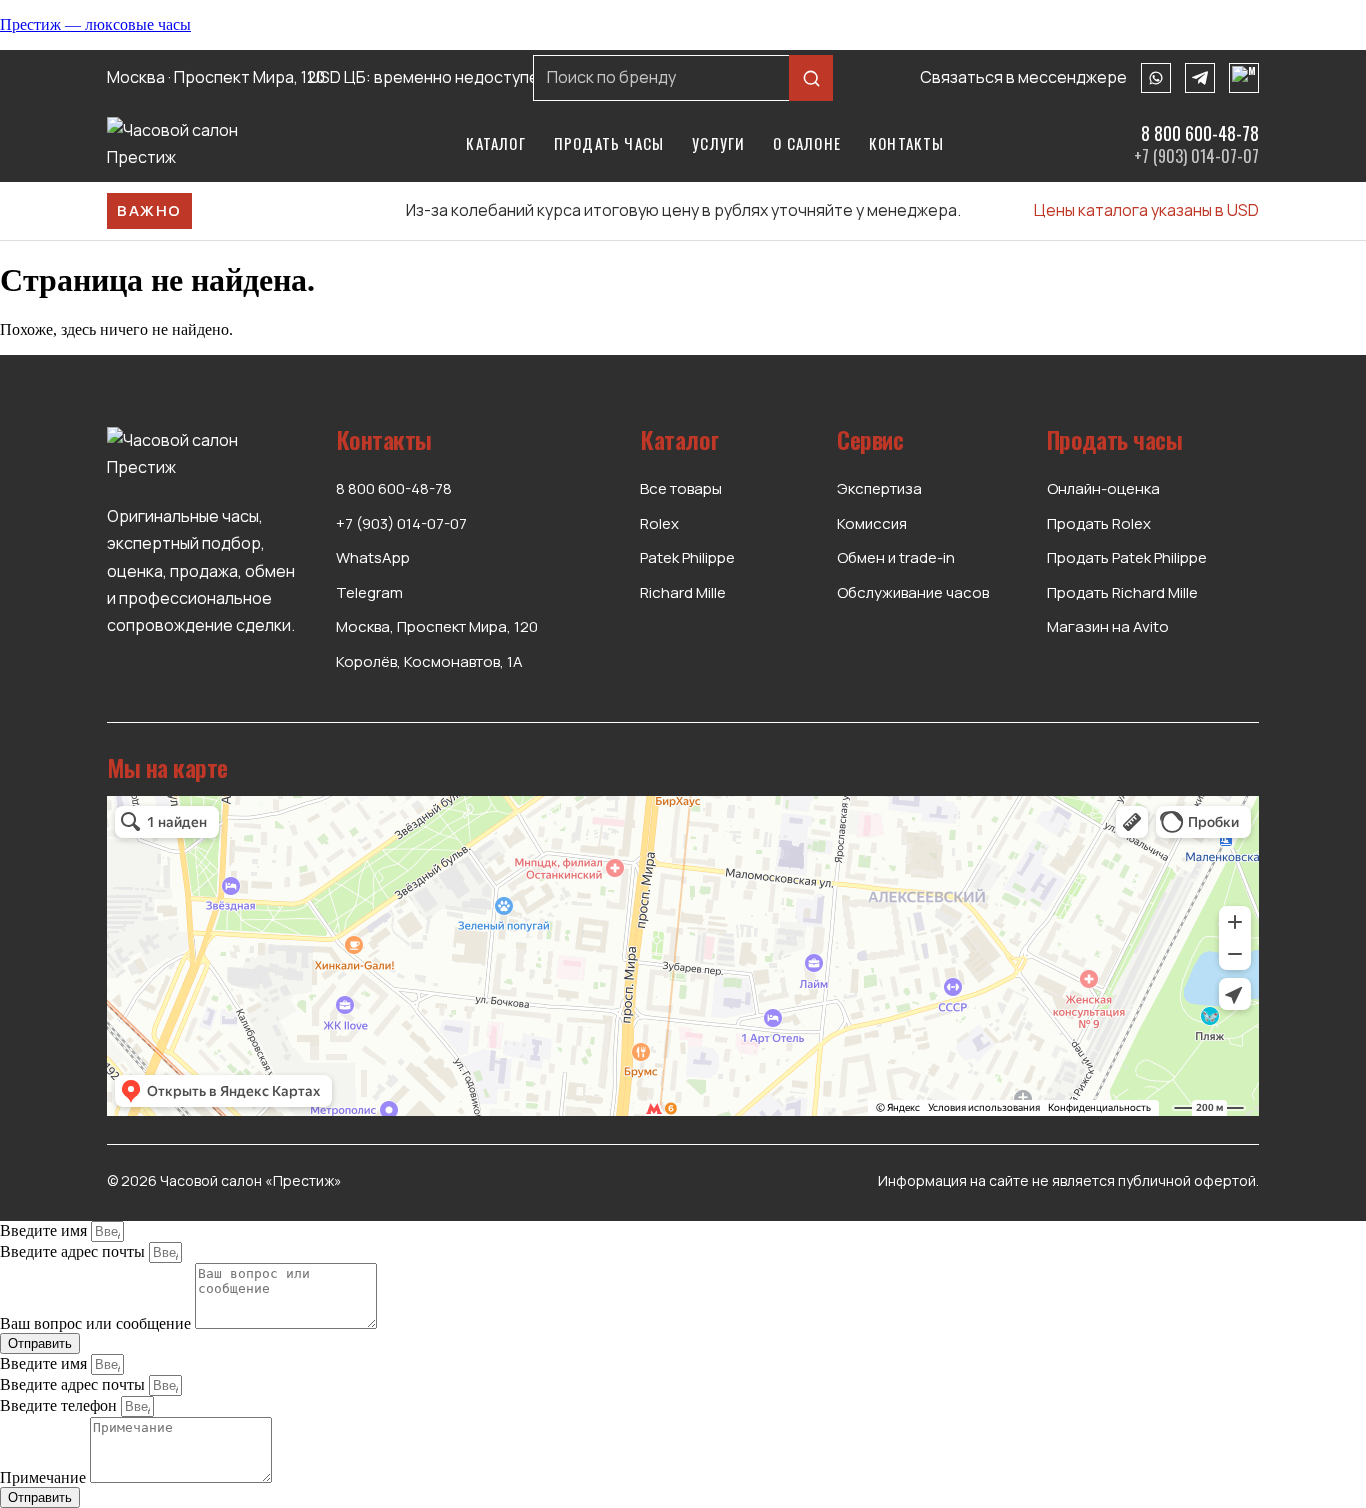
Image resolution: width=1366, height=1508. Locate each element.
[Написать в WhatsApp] (1156, 78)
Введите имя (45, 1230)
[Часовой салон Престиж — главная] (192, 144)
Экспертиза (879, 488)
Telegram (369, 592)
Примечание (45, 1477)
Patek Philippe (687, 557)
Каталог (495, 143)
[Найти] (811, 77)
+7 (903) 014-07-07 (1196, 156)
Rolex (659, 523)
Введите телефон (60, 1405)
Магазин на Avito (1108, 626)
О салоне (807, 143)
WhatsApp (373, 557)
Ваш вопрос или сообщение (97, 1323)
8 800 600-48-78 (1200, 133)
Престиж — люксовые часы (95, 24)
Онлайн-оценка (1103, 488)
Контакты (907, 143)
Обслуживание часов (913, 592)
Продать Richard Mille (1122, 592)
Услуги (718, 143)
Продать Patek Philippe (1127, 557)
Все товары (681, 488)
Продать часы (609, 143)
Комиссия (872, 523)
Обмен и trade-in (896, 557)
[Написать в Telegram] (1200, 78)
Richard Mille (683, 592)
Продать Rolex (1099, 523)
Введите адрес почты (74, 1251)
